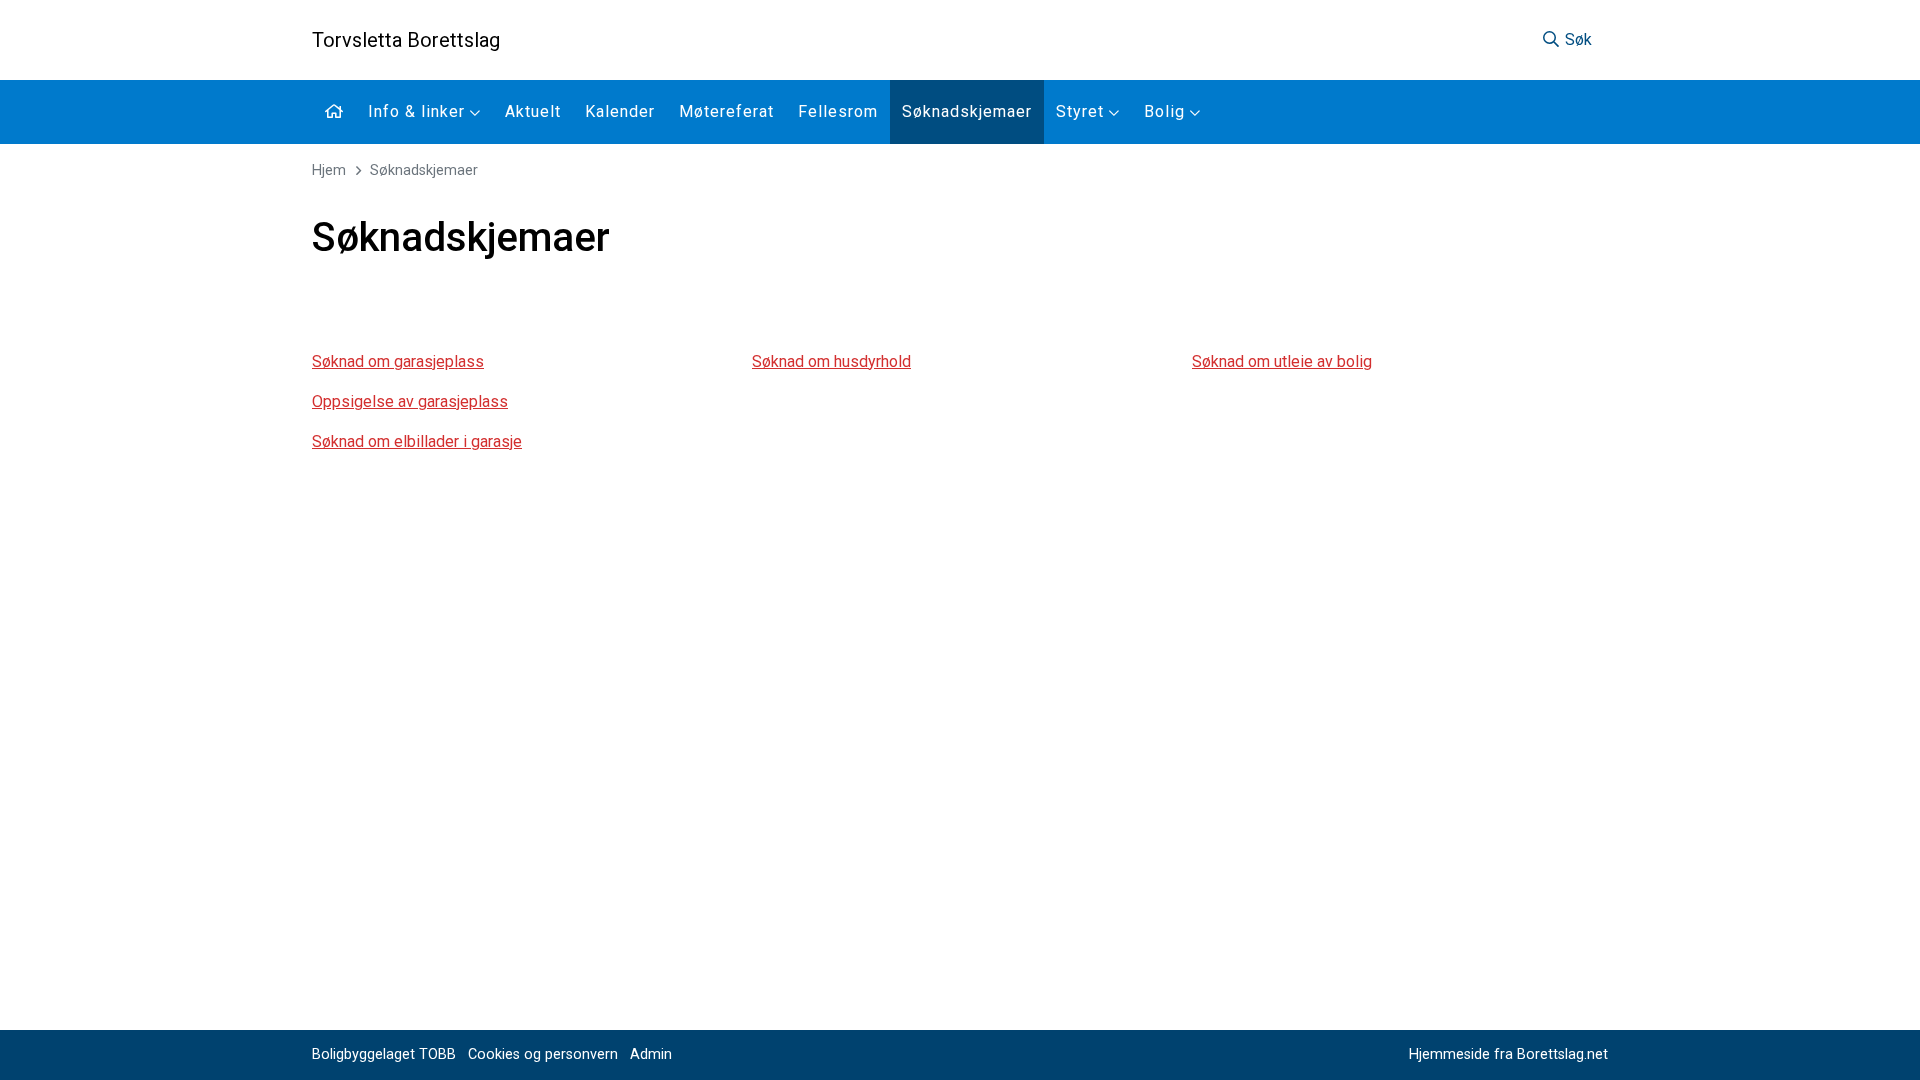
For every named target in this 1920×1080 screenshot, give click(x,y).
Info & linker (419, 111)
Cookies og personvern (543, 1054)
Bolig (1167, 111)
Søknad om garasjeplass (398, 361)
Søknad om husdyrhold (831, 361)
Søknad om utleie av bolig (1282, 361)
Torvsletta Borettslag (406, 40)
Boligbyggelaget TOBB (384, 1054)
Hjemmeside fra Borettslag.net (1508, 1054)
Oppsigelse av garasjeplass (410, 401)
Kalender (620, 111)
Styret (1082, 111)
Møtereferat (726, 111)
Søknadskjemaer (967, 111)
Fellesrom (838, 111)
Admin (651, 1054)
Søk (1576, 39)
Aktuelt (533, 111)
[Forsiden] (334, 112)
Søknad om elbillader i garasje (417, 441)
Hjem (329, 170)
